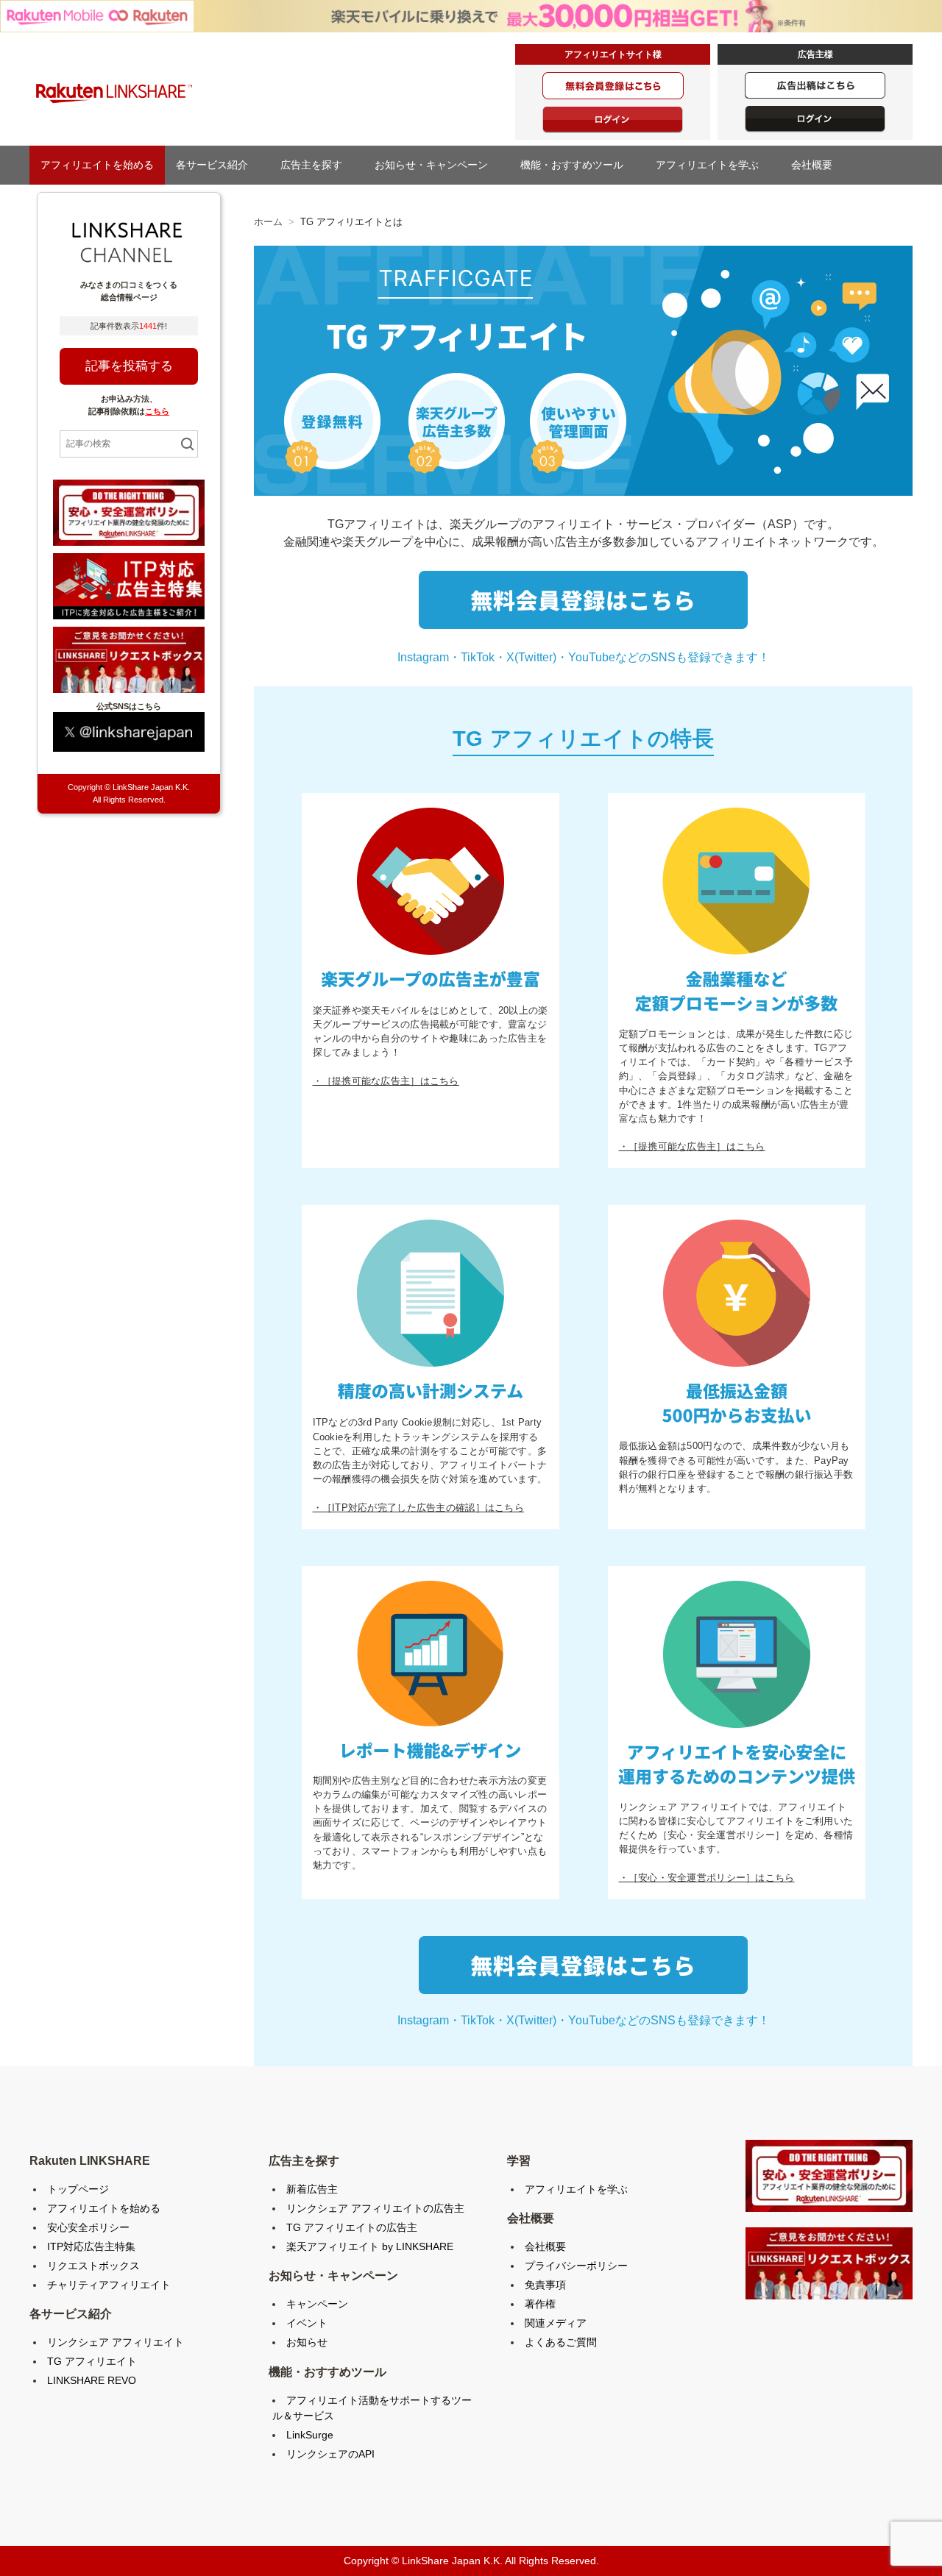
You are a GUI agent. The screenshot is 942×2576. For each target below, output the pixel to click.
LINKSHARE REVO (92, 2380)
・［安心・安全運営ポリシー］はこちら (707, 1878)
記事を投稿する (129, 366)
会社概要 (817, 165)
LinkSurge (310, 2435)
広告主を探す (316, 165)
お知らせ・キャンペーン (436, 165)
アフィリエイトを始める (97, 165)
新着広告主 (312, 2189)
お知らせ (307, 2342)
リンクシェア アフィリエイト (116, 2342)
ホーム (268, 222)
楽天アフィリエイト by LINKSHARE (370, 2246)
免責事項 (545, 2285)
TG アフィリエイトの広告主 (352, 2227)
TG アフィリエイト (92, 2361)
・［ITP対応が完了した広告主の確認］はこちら (418, 1508)
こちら (157, 411)
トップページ (78, 2189)
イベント (307, 2323)
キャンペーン (317, 2304)
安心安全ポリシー (88, 2227)
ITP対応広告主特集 (91, 2246)
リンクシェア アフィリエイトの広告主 (375, 2208)
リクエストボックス (93, 2266)
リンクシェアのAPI (330, 2454)
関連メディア (556, 2323)
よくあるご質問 (561, 2342)
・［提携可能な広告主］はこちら (386, 1081)
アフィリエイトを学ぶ (712, 165)
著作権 (540, 2304)
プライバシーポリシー (576, 2266)
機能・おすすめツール (577, 165)
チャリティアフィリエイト (109, 2285)
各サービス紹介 (217, 165)
